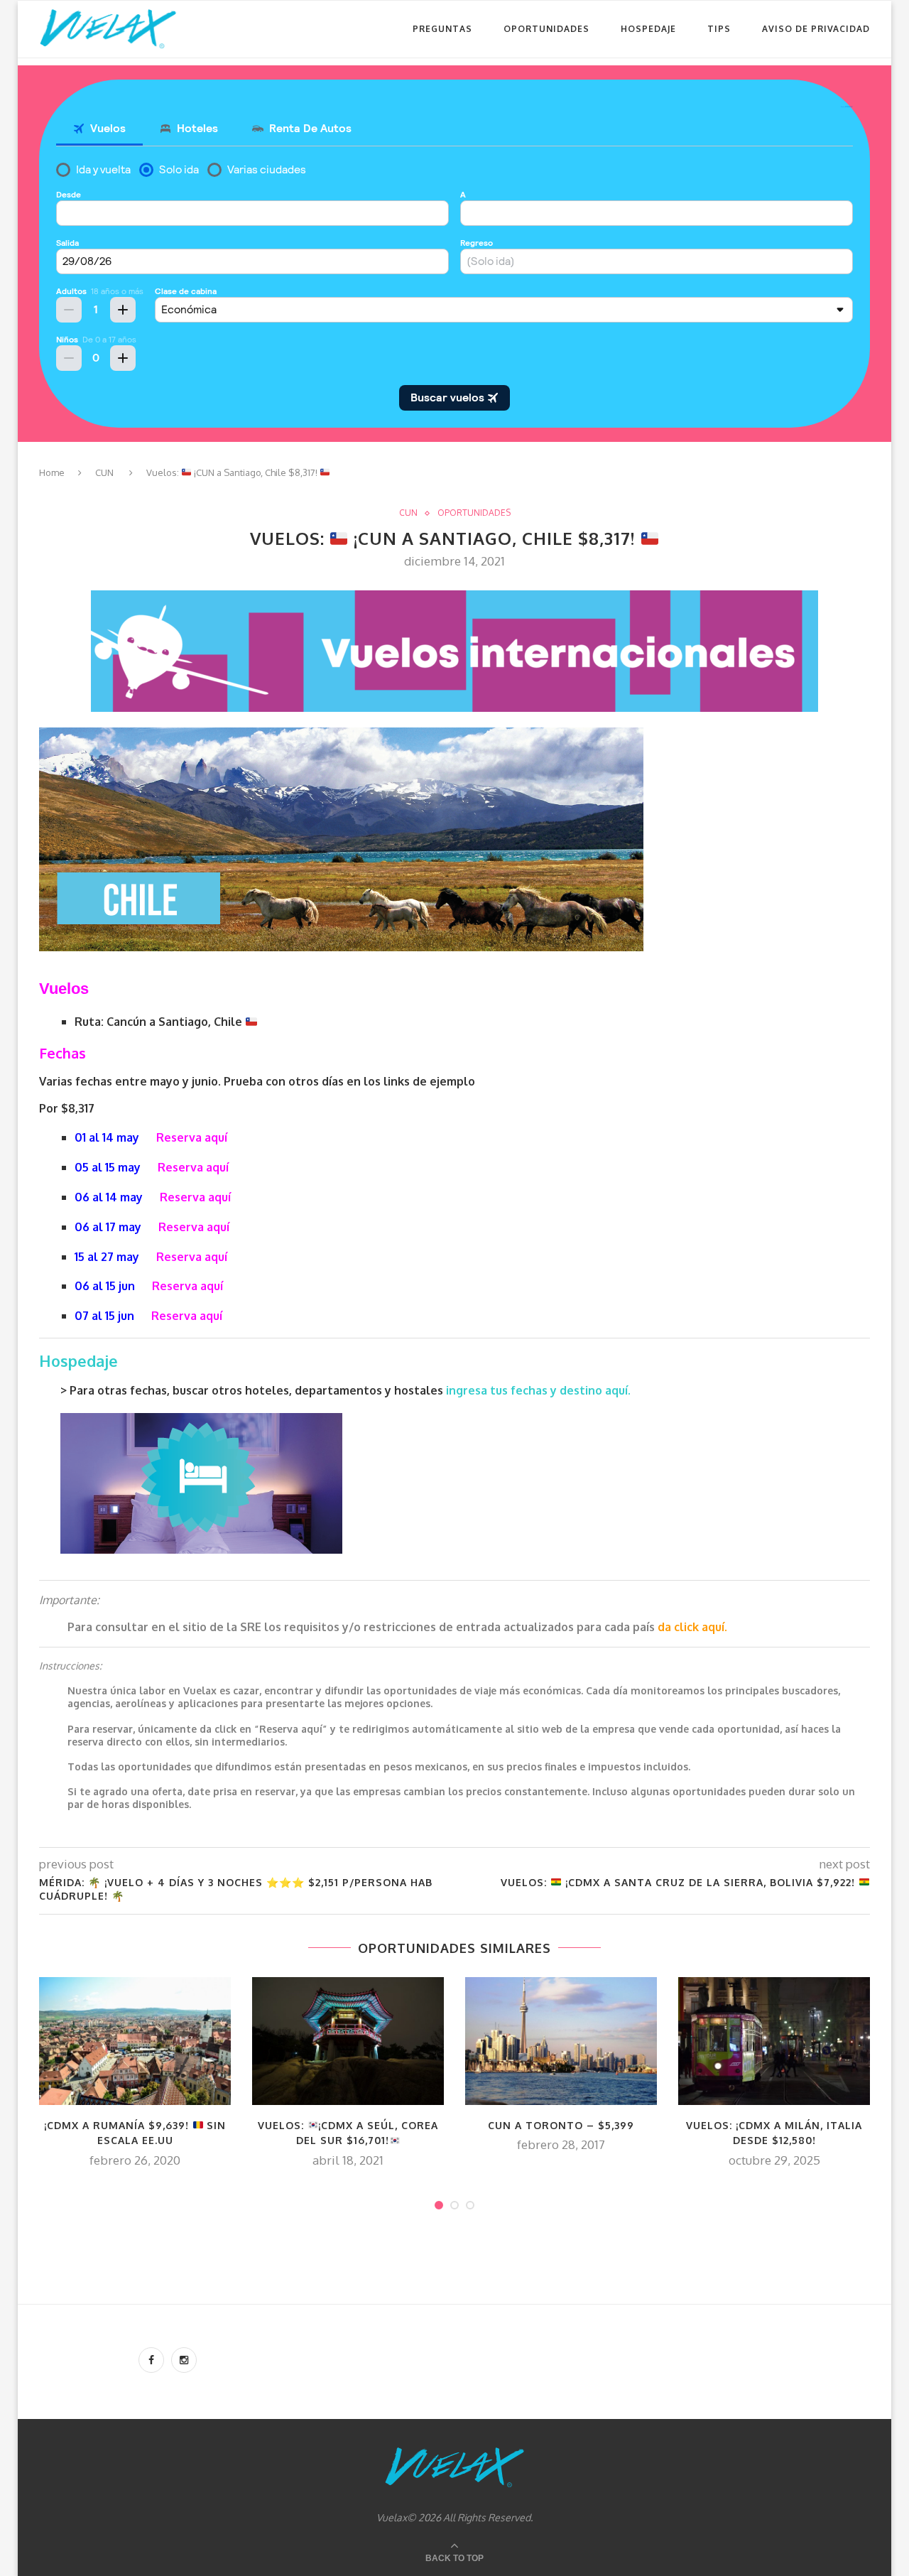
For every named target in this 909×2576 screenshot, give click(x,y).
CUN (104, 472)
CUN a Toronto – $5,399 (561, 2125)
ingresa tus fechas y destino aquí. (540, 1390)
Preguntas (442, 29)
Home (52, 472)
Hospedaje (648, 29)
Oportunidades (546, 29)
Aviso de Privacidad (816, 29)
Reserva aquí (192, 1137)
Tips (719, 29)
